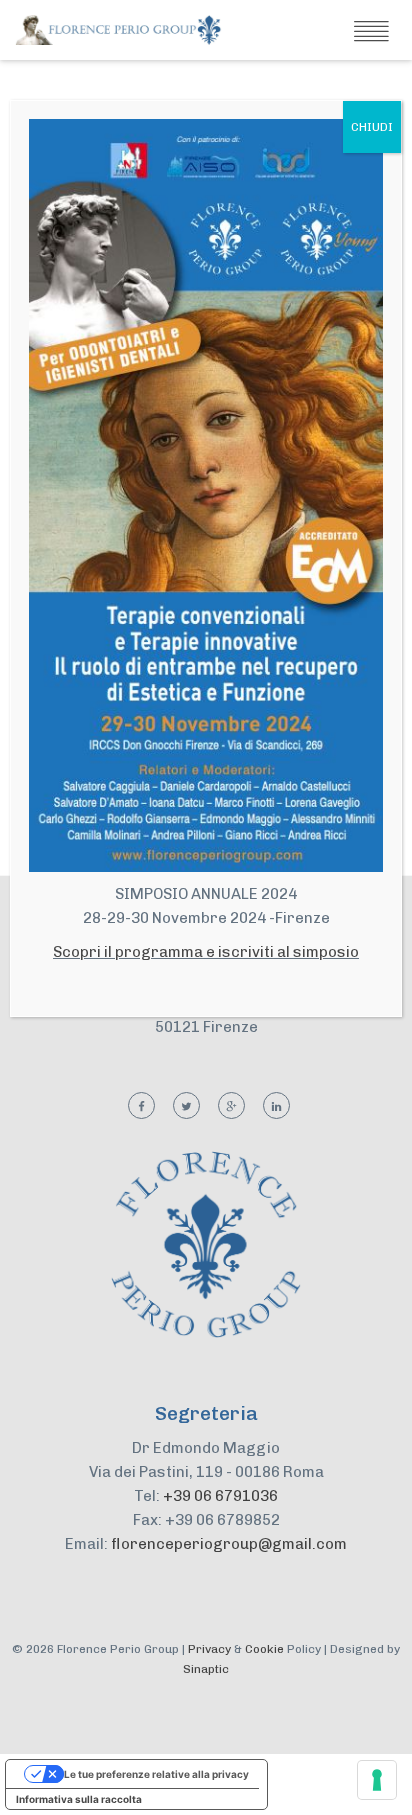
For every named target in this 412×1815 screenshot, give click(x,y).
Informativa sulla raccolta (79, 1799)
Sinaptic (206, 1669)
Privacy (209, 1649)
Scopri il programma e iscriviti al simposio (206, 952)
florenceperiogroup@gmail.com (229, 1544)
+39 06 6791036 (220, 1496)
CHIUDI (372, 127)
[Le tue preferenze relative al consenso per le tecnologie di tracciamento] (377, 1780)
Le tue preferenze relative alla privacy (156, 1774)
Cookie (264, 1649)
